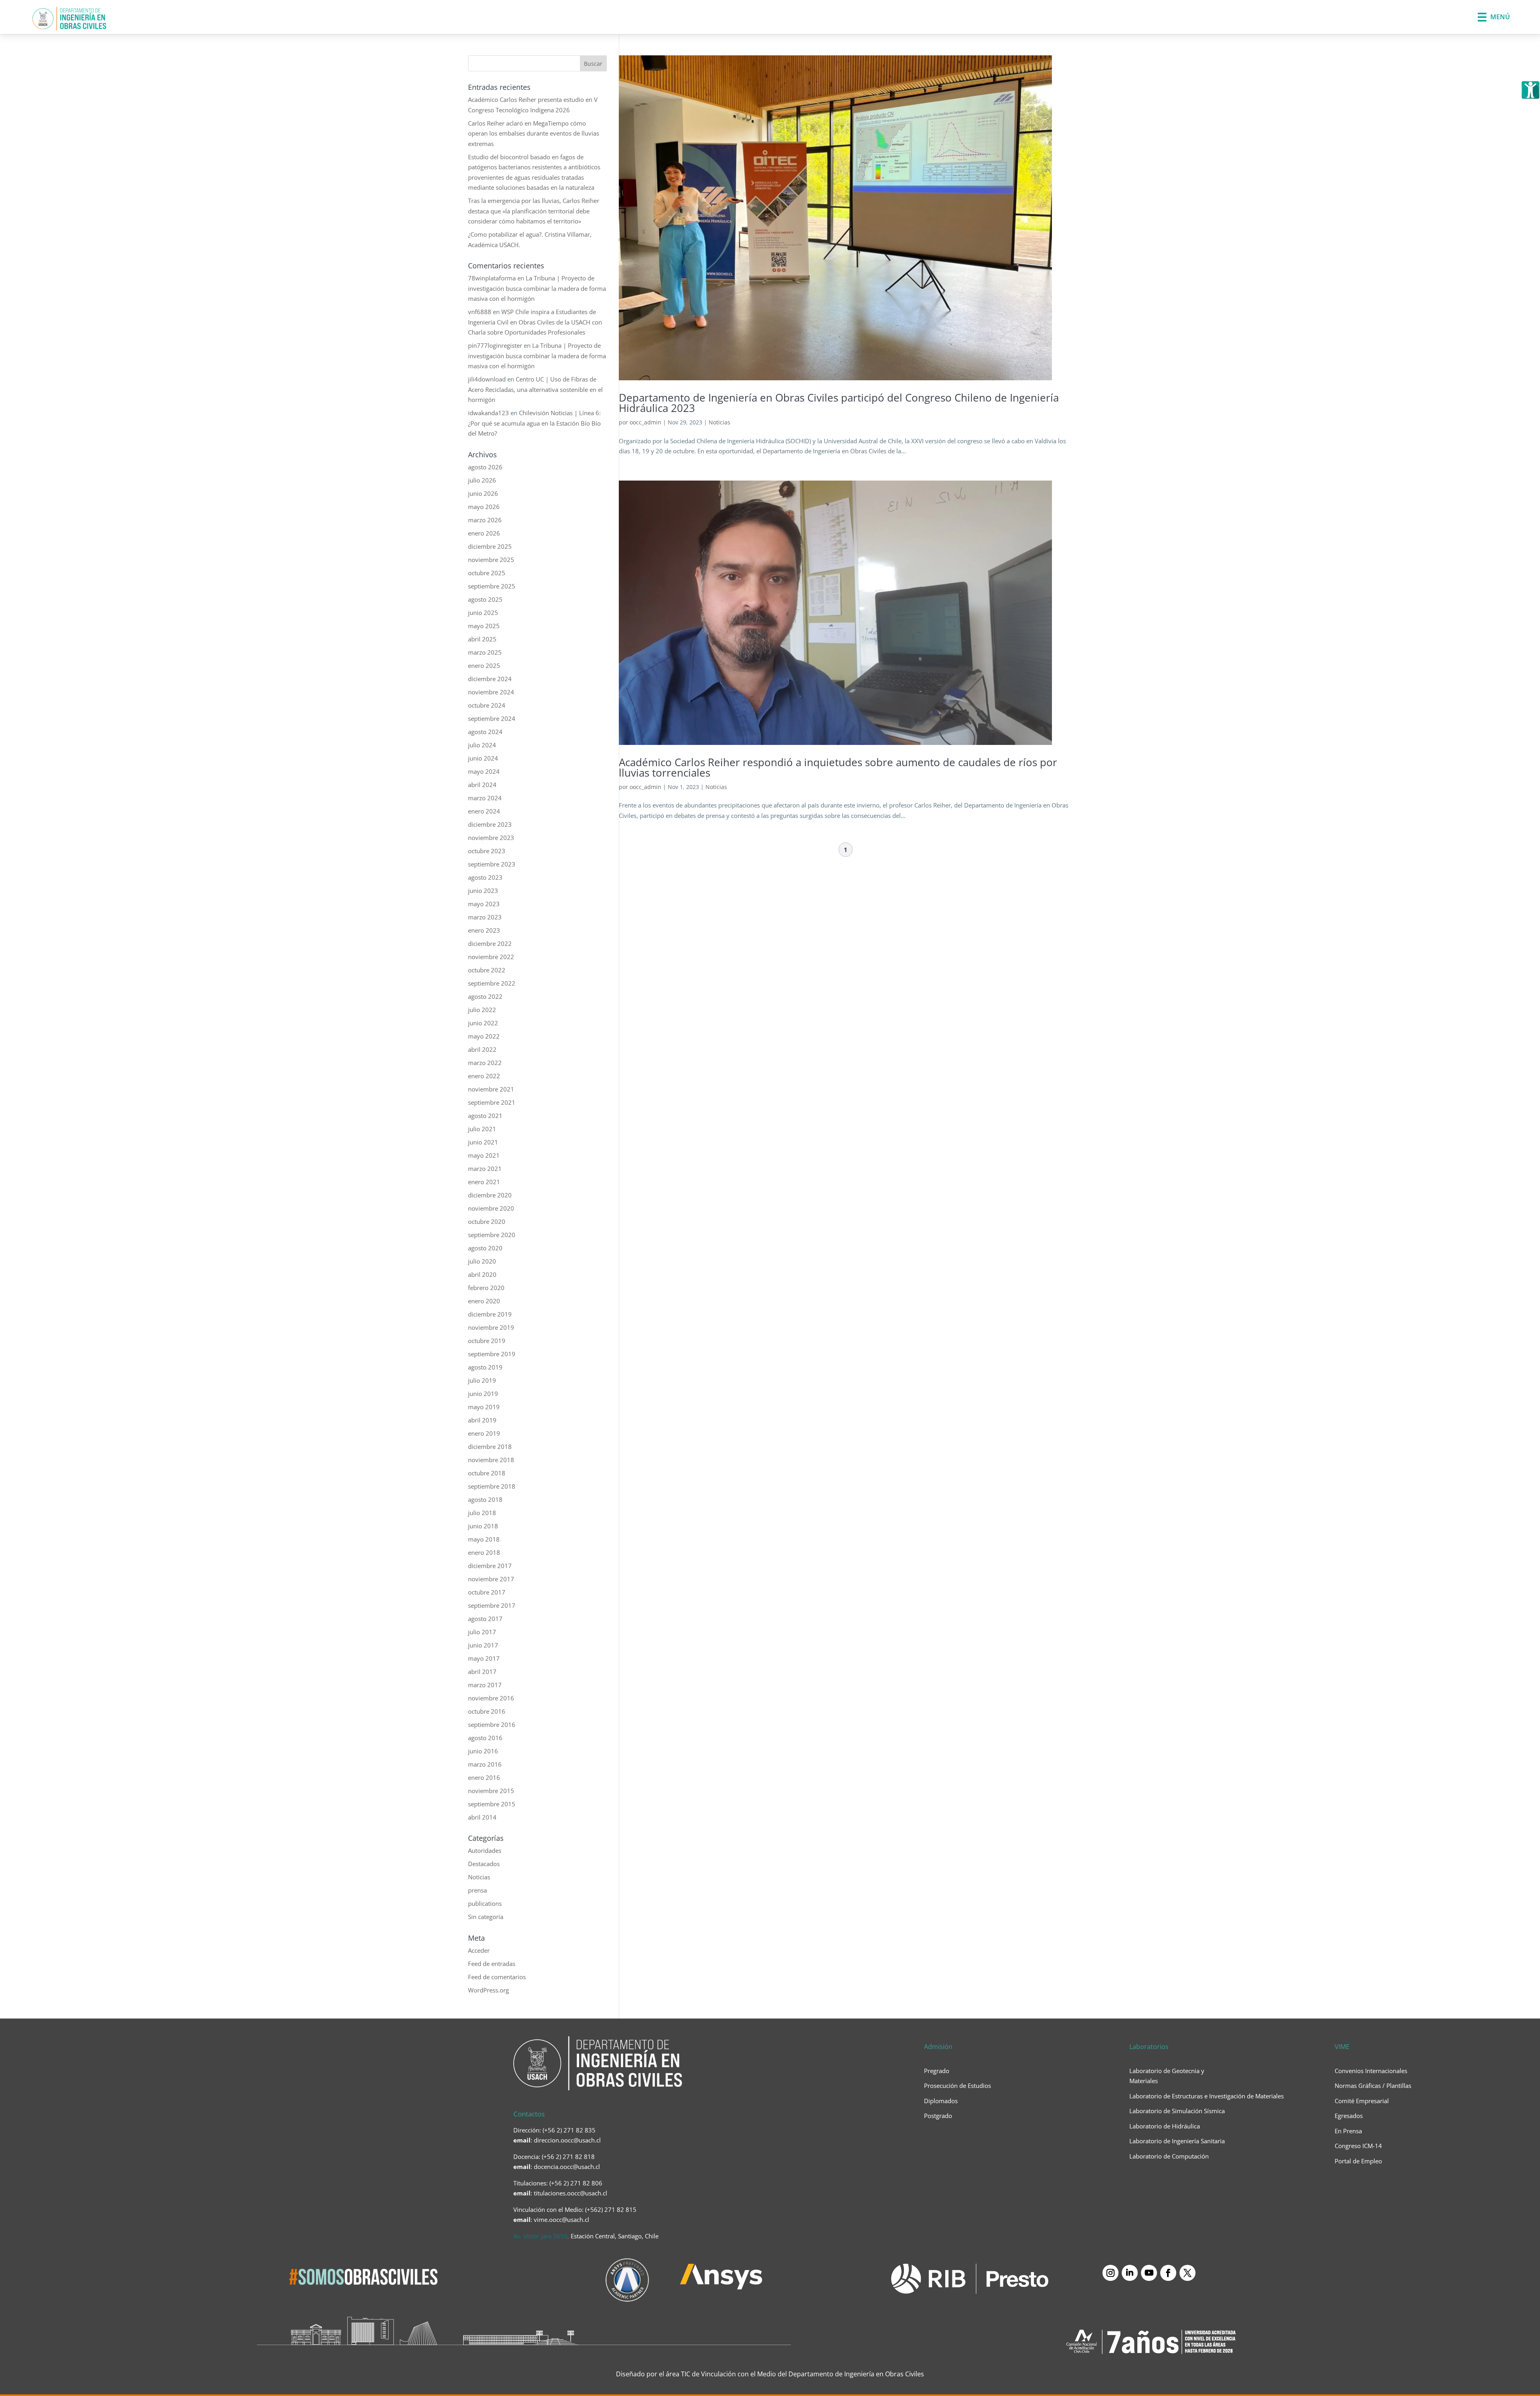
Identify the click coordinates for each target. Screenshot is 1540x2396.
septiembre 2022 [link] (492, 983)
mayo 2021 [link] (484, 1155)
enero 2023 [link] (484, 930)
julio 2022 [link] (482, 1010)
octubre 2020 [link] (487, 1221)
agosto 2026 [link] (485, 467)
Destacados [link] (484, 1864)
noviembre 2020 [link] (491, 1208)
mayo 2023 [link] (484, 904)
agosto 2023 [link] (485, 877)
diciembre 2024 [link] (490, 679)
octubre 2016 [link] (487, 1711)
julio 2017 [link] (482, 1632)
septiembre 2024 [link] (492, 718)
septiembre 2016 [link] (492, 1724)
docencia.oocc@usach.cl (567, 2167)
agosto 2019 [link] (485, 1367)
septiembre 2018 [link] (492, 1486)
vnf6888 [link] (480, 312)
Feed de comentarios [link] (497, 1977)
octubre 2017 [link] (487, 1592)
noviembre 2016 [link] (491, 1698)
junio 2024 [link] (483, 758)
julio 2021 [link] (482, 1129)
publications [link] (485, 1903)
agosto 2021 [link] (485, 1116)
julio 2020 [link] (482, 1261)
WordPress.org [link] (488, 1990)
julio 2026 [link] (482, 480)
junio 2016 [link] (483, 1751)
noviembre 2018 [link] (491, 1460)
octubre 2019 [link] (487, 1341)
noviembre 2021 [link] (491, 1089)
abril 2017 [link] (482, 1672)
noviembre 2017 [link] (491, 1579)
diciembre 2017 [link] (490, 1566)
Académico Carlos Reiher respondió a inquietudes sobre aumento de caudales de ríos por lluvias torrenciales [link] (838, 767)
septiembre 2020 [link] (492, 1235)
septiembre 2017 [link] (492, 1605)
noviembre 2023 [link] (491, 838)
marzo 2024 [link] (485, 798)
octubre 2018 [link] (487, 1473)
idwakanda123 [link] (488, 413)
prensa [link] (477, 1890)
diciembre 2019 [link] (490, 1314)
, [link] (586, 2236)
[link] (1530, 90)
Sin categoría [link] (486, 1917)
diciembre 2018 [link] (490, 1447)
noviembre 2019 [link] (491, 1327)
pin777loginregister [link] (495, 345)
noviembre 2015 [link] (491, 1791)
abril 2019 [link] (482, 1420)
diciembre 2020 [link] (490, 1195)
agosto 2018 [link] (485, 1499)
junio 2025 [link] (483, 613)
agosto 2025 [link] (485, 599)
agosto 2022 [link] (485, 996)
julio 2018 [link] (482, 1513)
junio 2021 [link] (483, 1142)
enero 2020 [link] (484, 1301)
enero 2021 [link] (484, 1182)
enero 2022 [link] (484, 1076)
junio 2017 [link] (483, 1645)
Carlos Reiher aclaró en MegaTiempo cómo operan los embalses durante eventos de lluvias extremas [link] (534, 133)
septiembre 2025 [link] (492, 586)
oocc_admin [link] (645, 422)
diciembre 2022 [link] (490, 943)
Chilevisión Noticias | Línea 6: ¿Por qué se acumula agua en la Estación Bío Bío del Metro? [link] (534, 423)
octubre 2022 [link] (487, 970)
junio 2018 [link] (483, 1526)
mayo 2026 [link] (484, 507)
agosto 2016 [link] (485, 1738)
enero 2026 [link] (484, 533)
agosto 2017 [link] (485, 1619)
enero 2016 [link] (484, 1777)
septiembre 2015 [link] (492, 1804)
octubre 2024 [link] (487, 705)
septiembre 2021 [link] (492, 1102)
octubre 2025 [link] (487, 573)
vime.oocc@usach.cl (561, 2219)
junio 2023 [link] (483, 891)
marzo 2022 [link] (485, 1063)
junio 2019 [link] (483, 1394)
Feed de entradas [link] (492, 1964)
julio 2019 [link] (482, 1380)
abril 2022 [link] (482, 1049)
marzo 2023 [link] (485, 917)
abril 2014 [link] (482, 1817)
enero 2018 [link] (484, 1552)
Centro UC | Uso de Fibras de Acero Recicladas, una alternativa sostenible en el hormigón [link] (535, 389)
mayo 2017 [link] (484, 1658)
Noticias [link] (719, 422)
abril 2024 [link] (482, 785)
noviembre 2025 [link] (491, 560)
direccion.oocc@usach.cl (567, 2140)
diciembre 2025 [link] (490, 546)
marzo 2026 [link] (485, 520)
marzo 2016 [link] (485, 1764)
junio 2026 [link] (483, 493)
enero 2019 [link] (484, 1433)
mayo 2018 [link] (484, 1539)
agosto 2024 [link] (485, 732)
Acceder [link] (479, 1950)
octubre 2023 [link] (487, 851)
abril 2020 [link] (482, 1274)
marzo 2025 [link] (485, 652)
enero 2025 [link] (484, 665)
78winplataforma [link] (492, 278)
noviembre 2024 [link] (491, 692)
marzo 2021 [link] (485, 1169)
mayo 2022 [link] (484, 1036)
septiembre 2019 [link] (492, 1354)
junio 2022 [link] (483, 1023)
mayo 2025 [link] (484, 626)
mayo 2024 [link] (484, 771)
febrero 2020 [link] (486, 1288)
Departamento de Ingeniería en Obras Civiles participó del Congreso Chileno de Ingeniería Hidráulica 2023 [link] (839, 403)
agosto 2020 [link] (485, 1248)
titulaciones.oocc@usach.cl (570, 2193)
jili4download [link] (487, 379)
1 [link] (846, 850)
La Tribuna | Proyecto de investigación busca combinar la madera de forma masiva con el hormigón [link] (537, 288)
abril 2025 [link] (482, 639)
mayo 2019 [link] (484, 1407)
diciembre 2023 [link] (490, 824)
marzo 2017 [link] (485, 1685)
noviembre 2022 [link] (491, 957)
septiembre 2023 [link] (492, 864)
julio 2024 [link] (482, 745)
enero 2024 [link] (484, 811)
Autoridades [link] (485, 1850)
